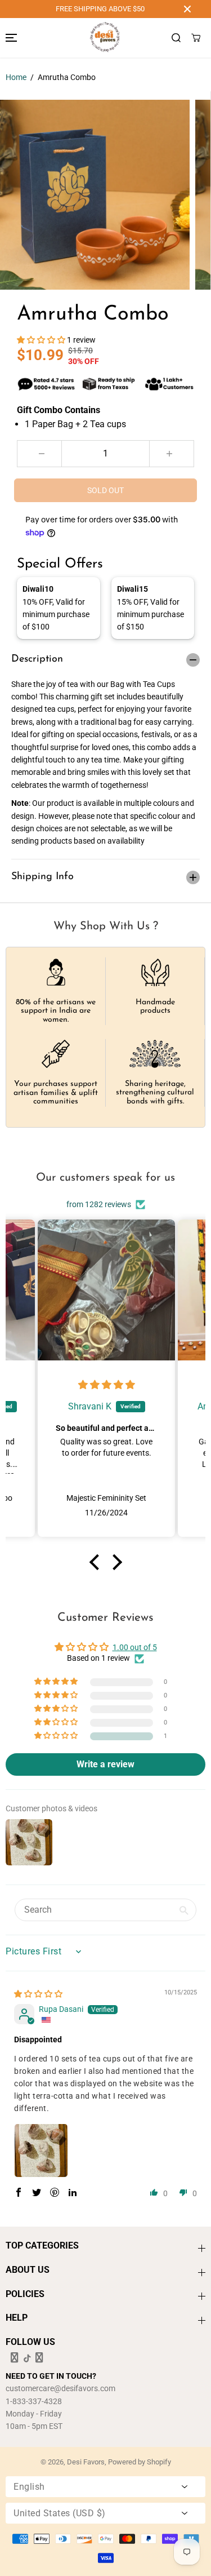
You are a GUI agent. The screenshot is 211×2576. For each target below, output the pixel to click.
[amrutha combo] (95, 195)
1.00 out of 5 (135, 1647)
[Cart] (196, 38)
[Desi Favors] (105, 38)
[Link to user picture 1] (41, 2151)
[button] (10, 38)
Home (16, 77)
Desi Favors (86, 2462)
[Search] (176, 38)
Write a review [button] (105, 1764)
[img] (107, 1385)
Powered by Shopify (140, 2462)
